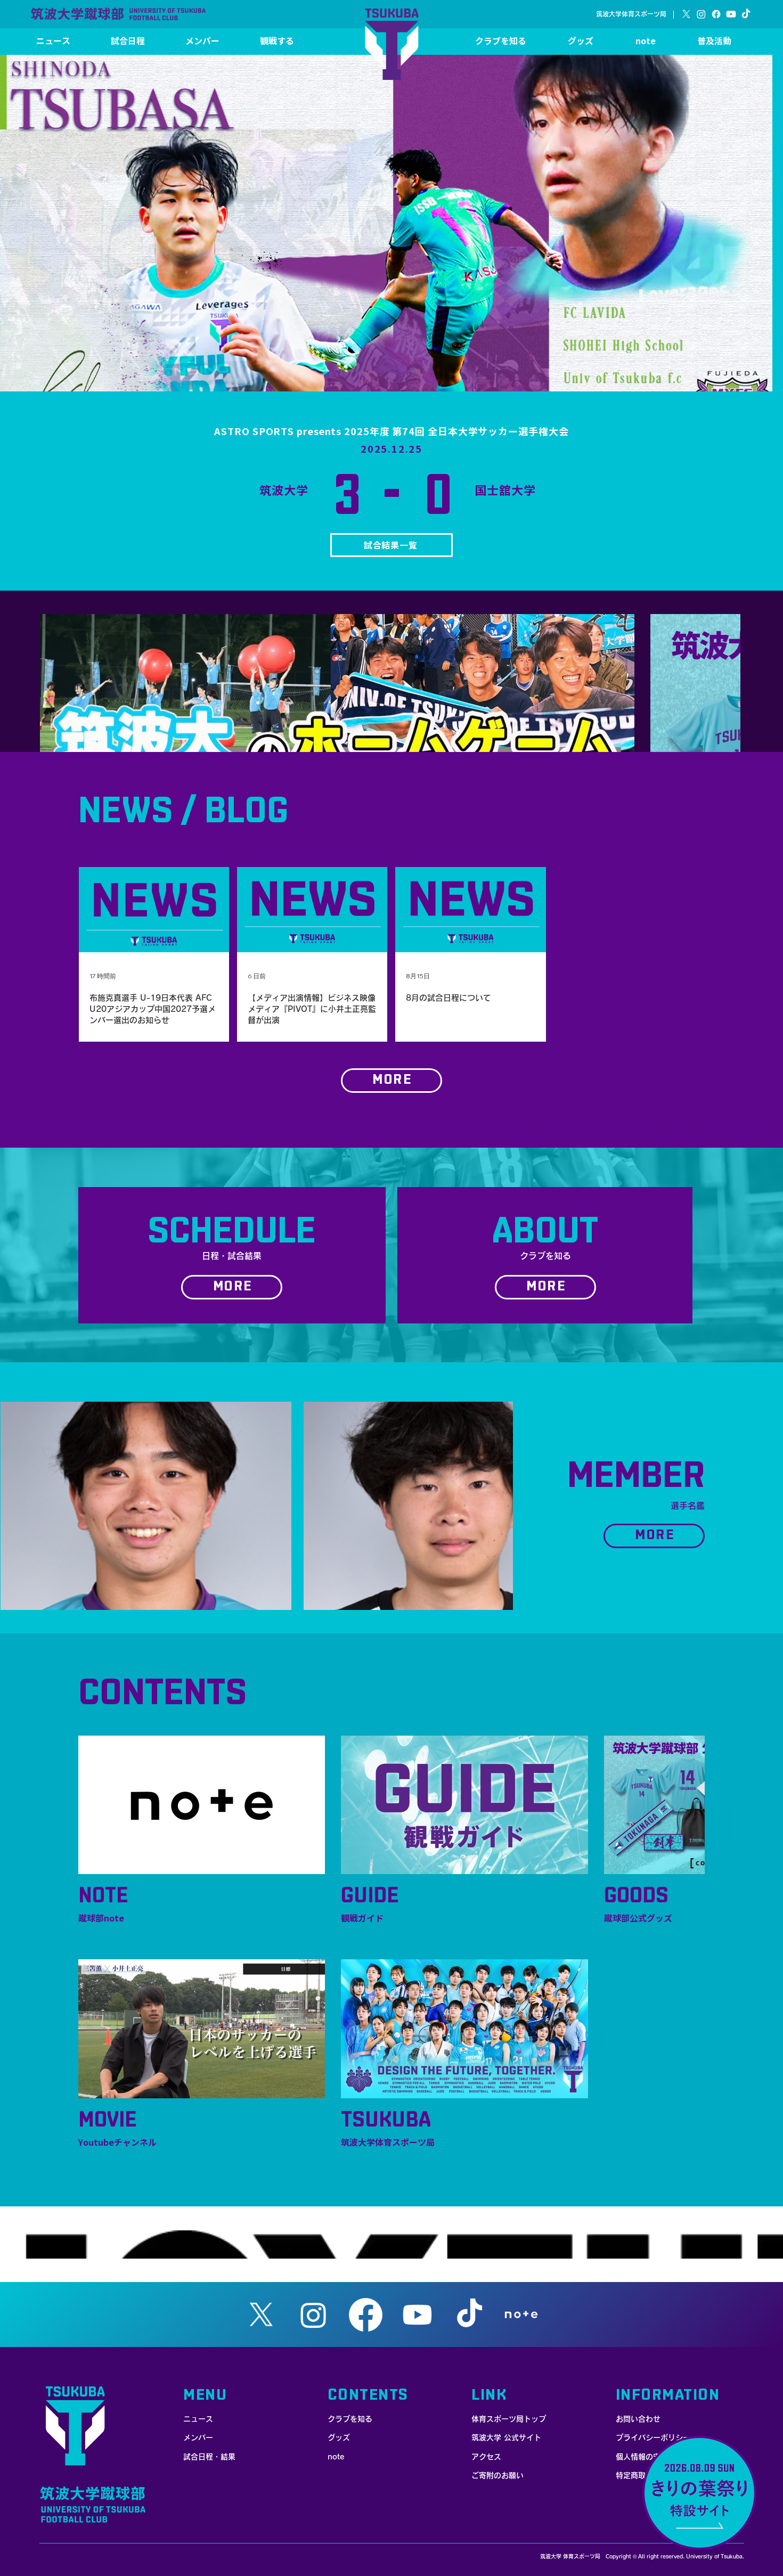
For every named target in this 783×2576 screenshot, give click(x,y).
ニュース (198, 2419)
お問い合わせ (638, 2419)
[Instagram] (701, 14)
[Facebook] (716, 14)
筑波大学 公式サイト (506, 2438)
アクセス (486, 2457)
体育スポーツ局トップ (509, 2419)
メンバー (198, 2438)
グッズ (339, 2438)
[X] (686, 14)
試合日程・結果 (209, 2457)
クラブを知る (350, 2419)
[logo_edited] (521, 2315)
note (336, 2457)
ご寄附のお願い (497, 2475)
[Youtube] (731, 14)
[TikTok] (746, 14)
